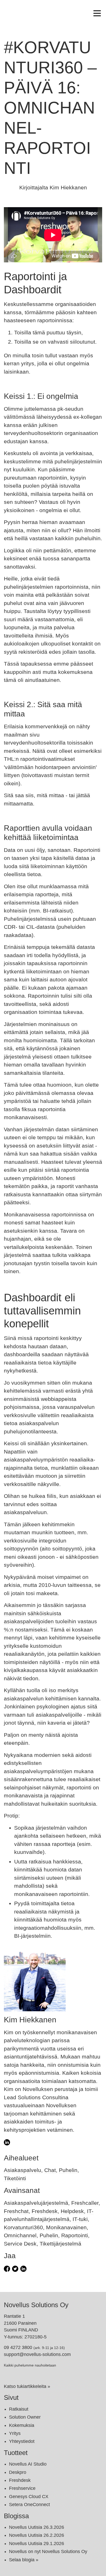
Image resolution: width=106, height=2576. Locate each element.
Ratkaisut (19, 2409)
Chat (50, 2170)
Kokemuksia (22, 2425)
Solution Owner (25, 2417)
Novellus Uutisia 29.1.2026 (37, 2543)
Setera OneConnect (29, 2505)
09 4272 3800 (18, 2347)
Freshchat (16, 2211)
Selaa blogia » (24, 2560)
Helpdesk (72, 2211)
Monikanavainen (66, 2227)
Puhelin (68, 2170)
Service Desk (20, 2244)
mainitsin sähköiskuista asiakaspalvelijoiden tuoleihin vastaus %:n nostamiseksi (50, 1621)
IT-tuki (80, 2219)
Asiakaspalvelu (23, 2170)
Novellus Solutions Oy (36, 2305)
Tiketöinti (15, 2178)
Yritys (15, 2433)
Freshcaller (85, 2203)
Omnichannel (20, 2235)
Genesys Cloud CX (29, 2497)
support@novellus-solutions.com (37, 2354)
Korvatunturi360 (23, 2227)
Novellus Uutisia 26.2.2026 (37, 2535)
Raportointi (75, 2235)
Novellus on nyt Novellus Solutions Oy (48, 2551)
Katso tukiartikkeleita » (27, 2386)
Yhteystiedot (22, 2441)
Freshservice (22, 2488)
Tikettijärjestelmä (60, 2244)
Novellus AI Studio (28, 2464)
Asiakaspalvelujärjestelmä (36, 2203)
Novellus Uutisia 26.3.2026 (37, 2527)
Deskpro (18, 2472)
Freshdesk (45, 2211)
